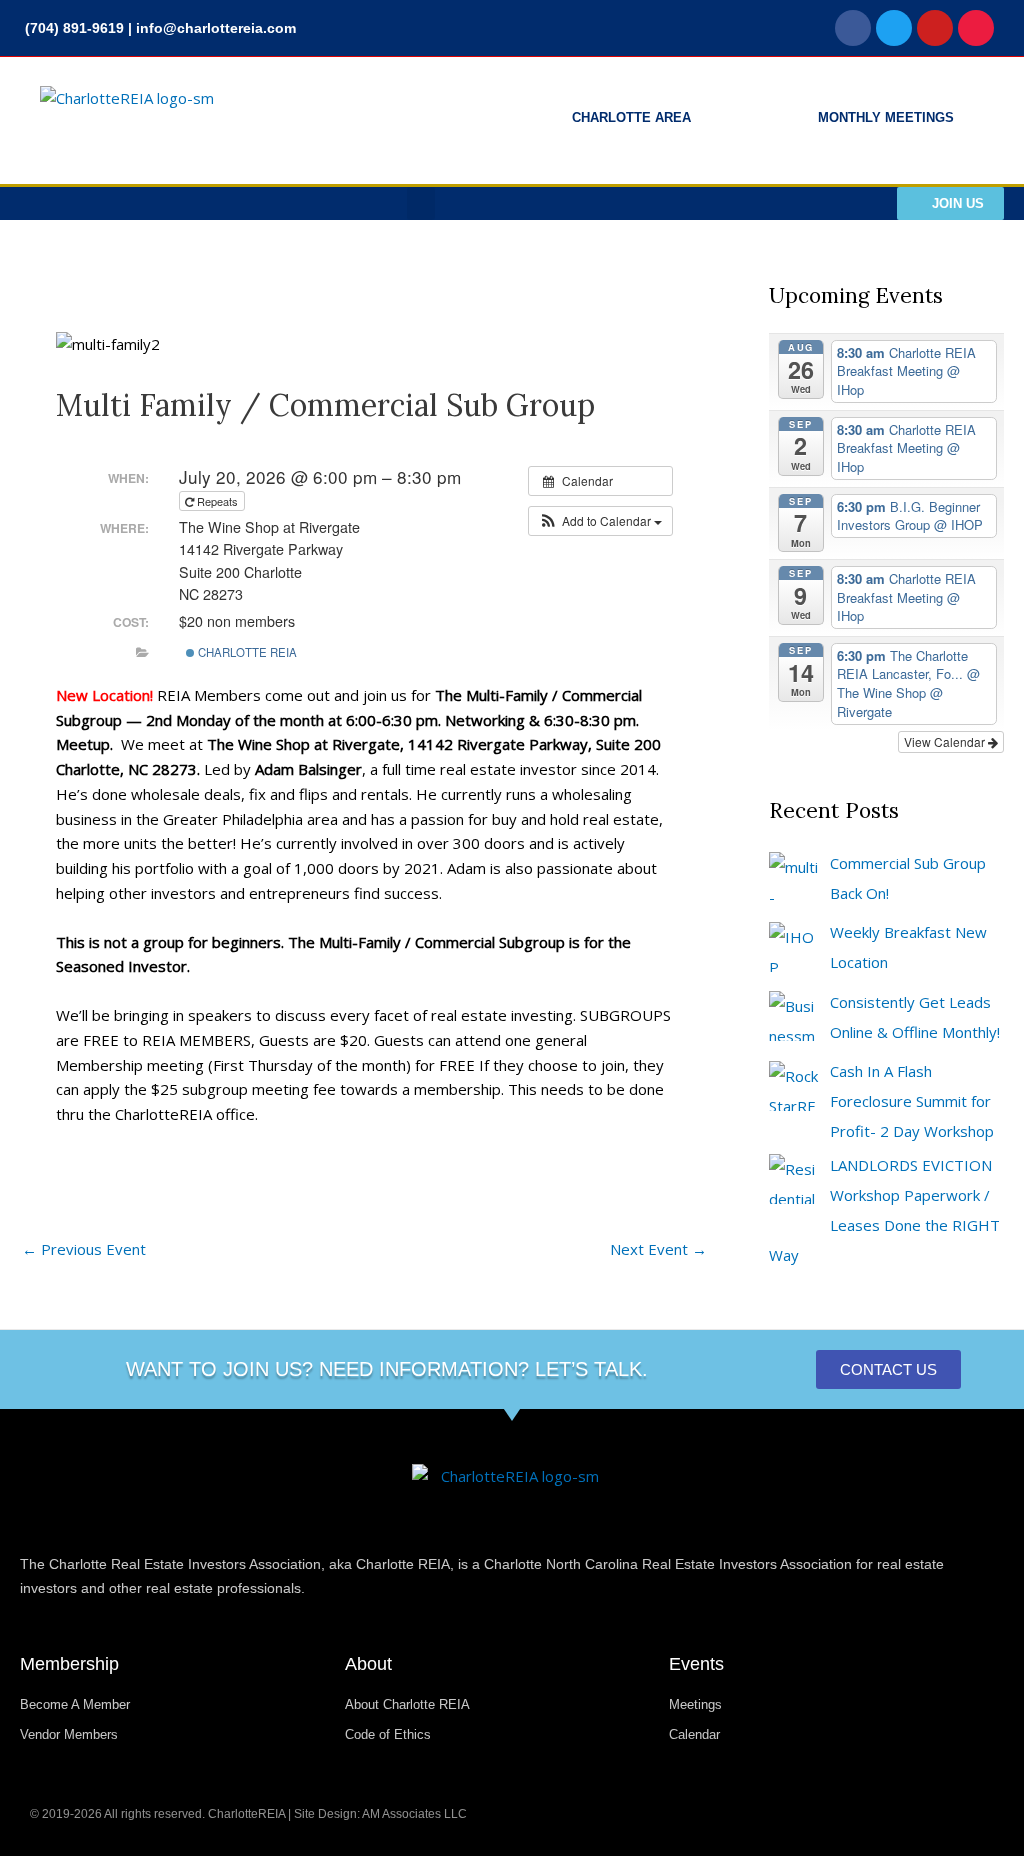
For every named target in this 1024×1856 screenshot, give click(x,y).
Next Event (658, 1249)
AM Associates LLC (414, 1814)
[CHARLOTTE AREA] (537, 121)
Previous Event (84, 1249)
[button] (421, 203)
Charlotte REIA (246, 652)
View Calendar (946, 741)
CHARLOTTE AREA (631, 117)
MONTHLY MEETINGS (886, 117)
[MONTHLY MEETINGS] (783, 121)
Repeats (217, 501)
